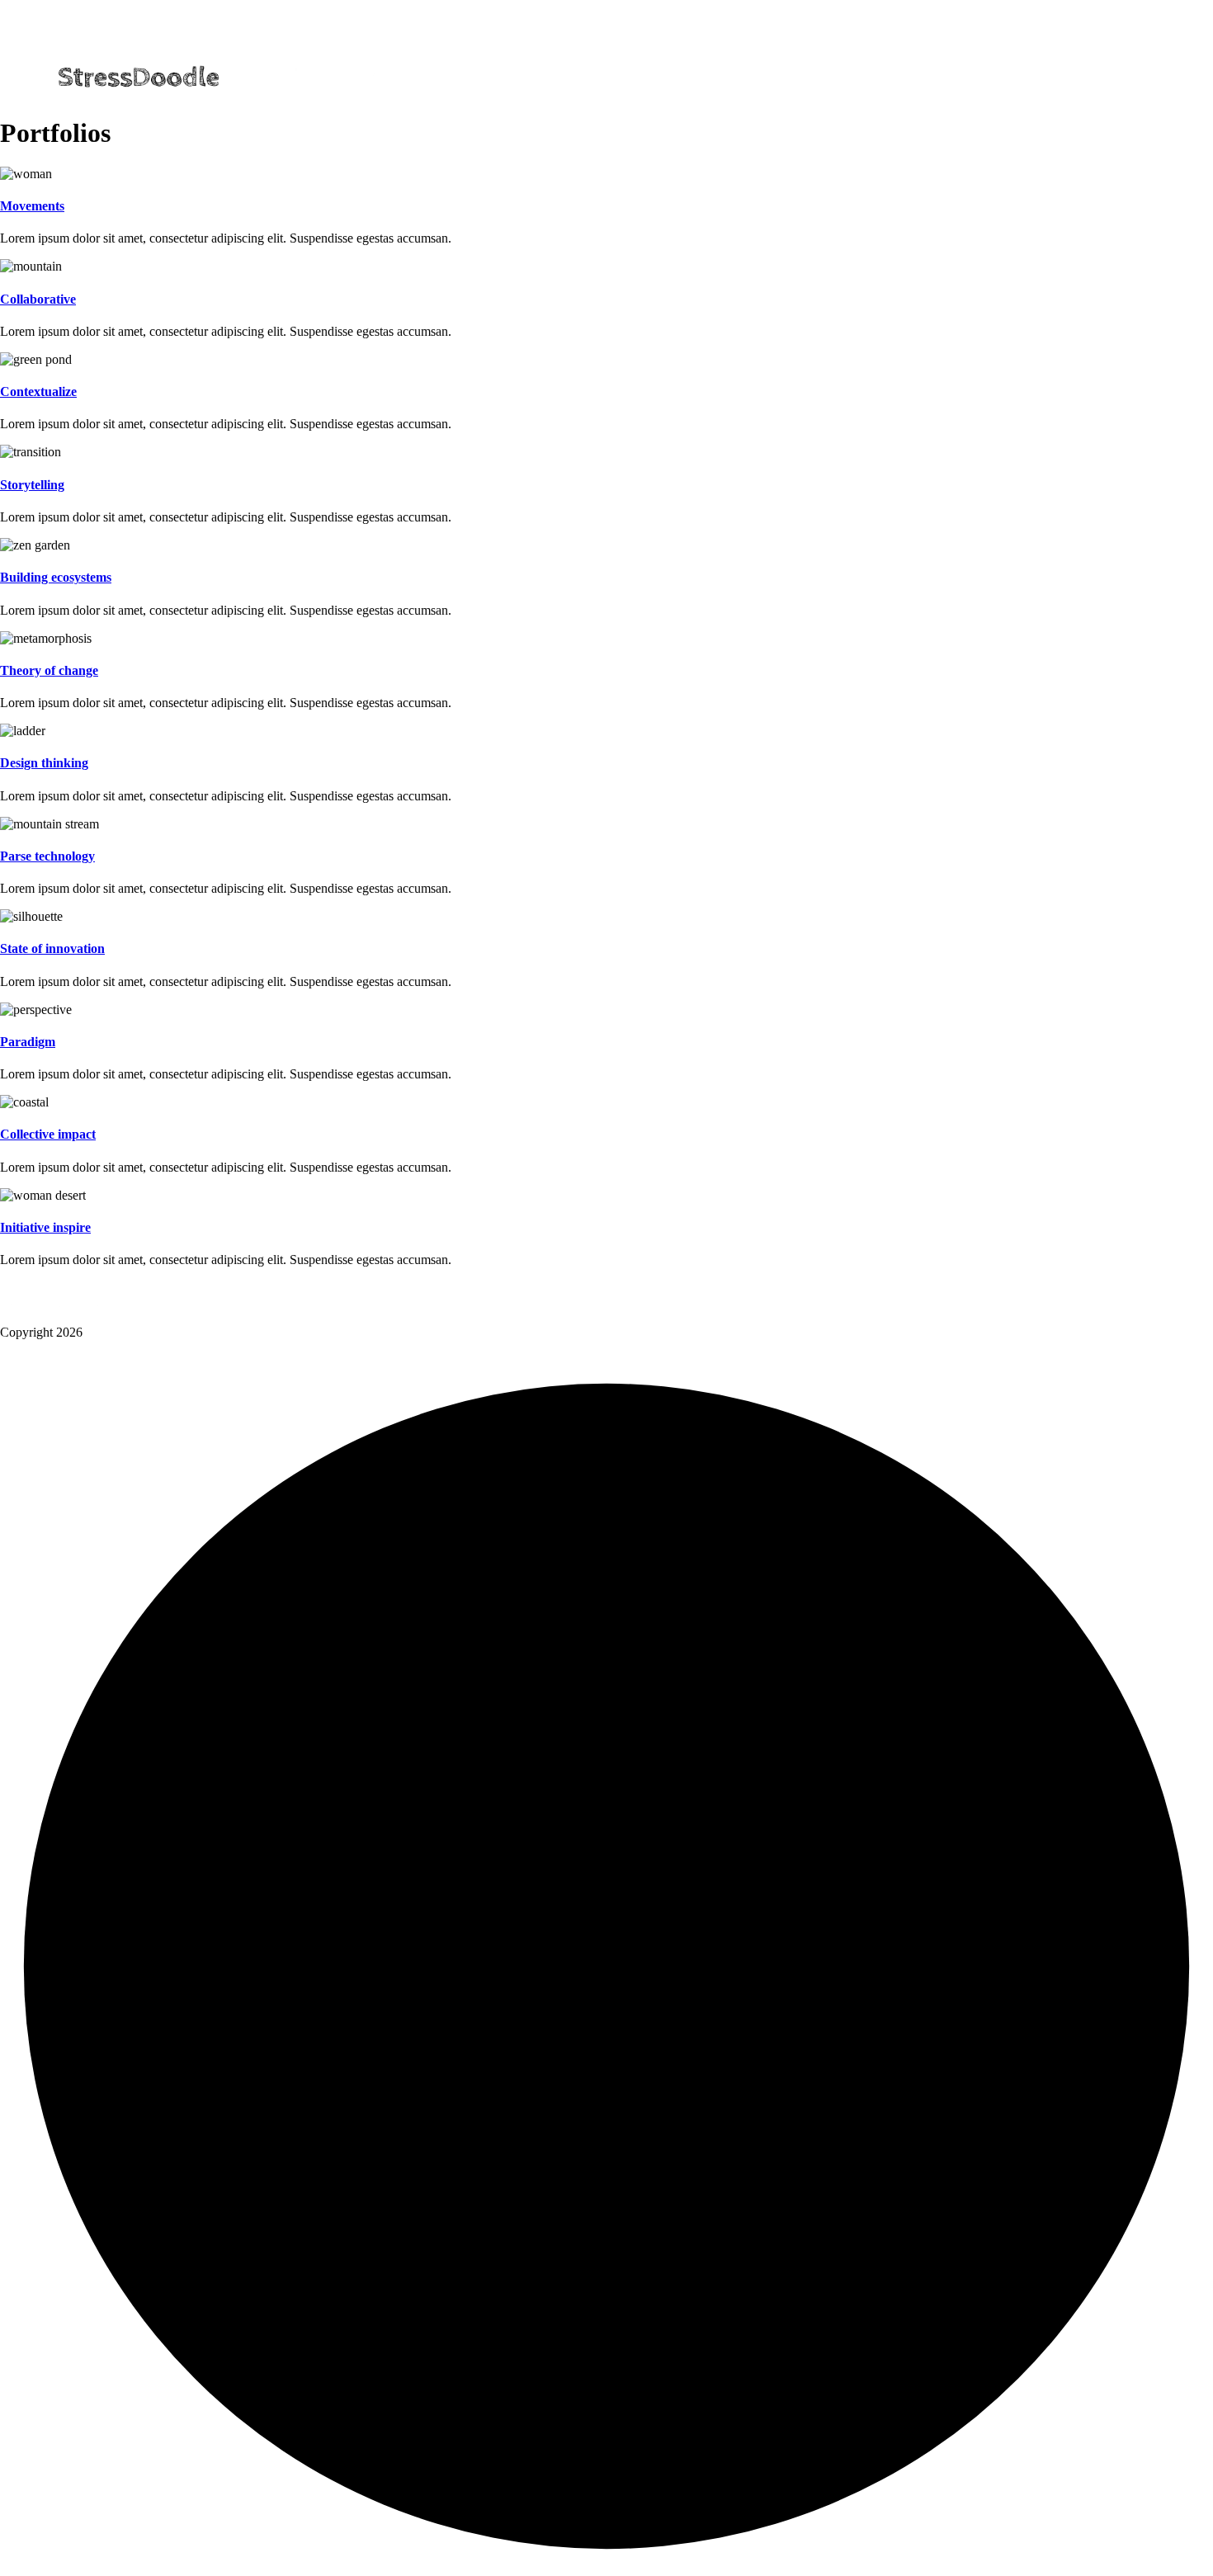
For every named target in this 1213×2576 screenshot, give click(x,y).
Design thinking (44, 763)
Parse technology (47, 856)
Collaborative (38, 299)
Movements (32, 206)
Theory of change (49, 670)
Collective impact (48, 1134)
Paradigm (28, 1042)
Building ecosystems (56, 577)
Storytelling (32, 485)
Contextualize (38, 392)
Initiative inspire (45, 1227)
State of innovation (52, 948)
